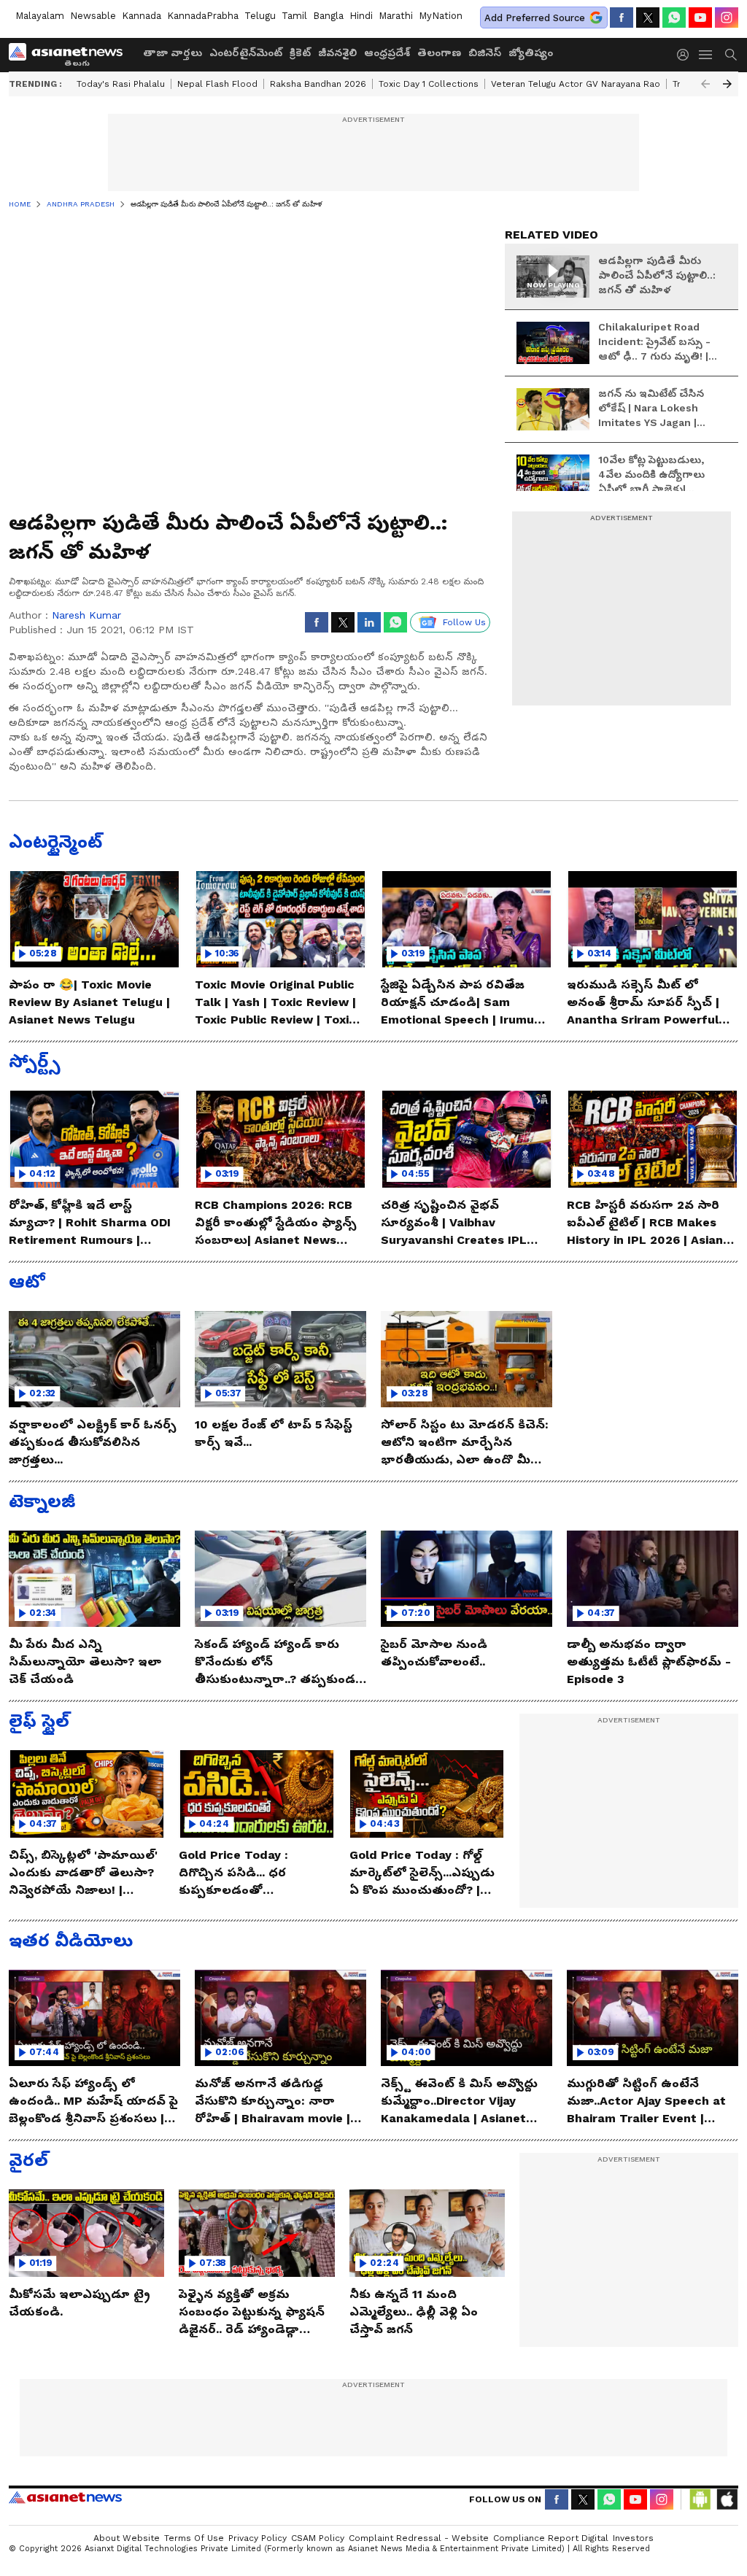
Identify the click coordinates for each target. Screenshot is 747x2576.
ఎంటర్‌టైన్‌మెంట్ (246, 53)
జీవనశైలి (337, 53)
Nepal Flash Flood (217, 84)
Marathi (396, 16)
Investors (633, 2538)
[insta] (727, 18)
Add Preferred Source (535, 18)
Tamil (294, 16)
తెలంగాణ (439, 53)
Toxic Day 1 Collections (429, 84)
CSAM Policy (318, 2538)
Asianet (65, 2497)
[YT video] (700, 18)
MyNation (441, 16)
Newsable (93, 16)
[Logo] (71, 55)
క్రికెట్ (300, 53)
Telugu (260, 16)
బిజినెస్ (485, 53)
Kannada (142, 16)
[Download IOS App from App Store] (727, 2499)
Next (727, 84)
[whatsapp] (674, 18)
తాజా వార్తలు (173, 53)
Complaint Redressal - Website (419, 2538)
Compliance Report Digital (551, 2538)
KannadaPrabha (203, 16)
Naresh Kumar (86, 615)
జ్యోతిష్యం (531, 53)
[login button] (686, 55)
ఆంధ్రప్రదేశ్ (387, 53)
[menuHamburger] (706, 55)
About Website (127, 2538)
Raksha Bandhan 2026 (318, 84)
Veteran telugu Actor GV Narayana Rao (576, 84)
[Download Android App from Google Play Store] (700, 2499)
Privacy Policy (258, 2538)
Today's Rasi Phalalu (121, 84)
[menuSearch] (731, 55)
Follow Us (464, 622)
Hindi (361, 16)
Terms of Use (194, 2538)
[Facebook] (622, 18)
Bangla (328, 16)
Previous (705, 84)
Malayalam (40, 16)
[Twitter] (648, 18)
